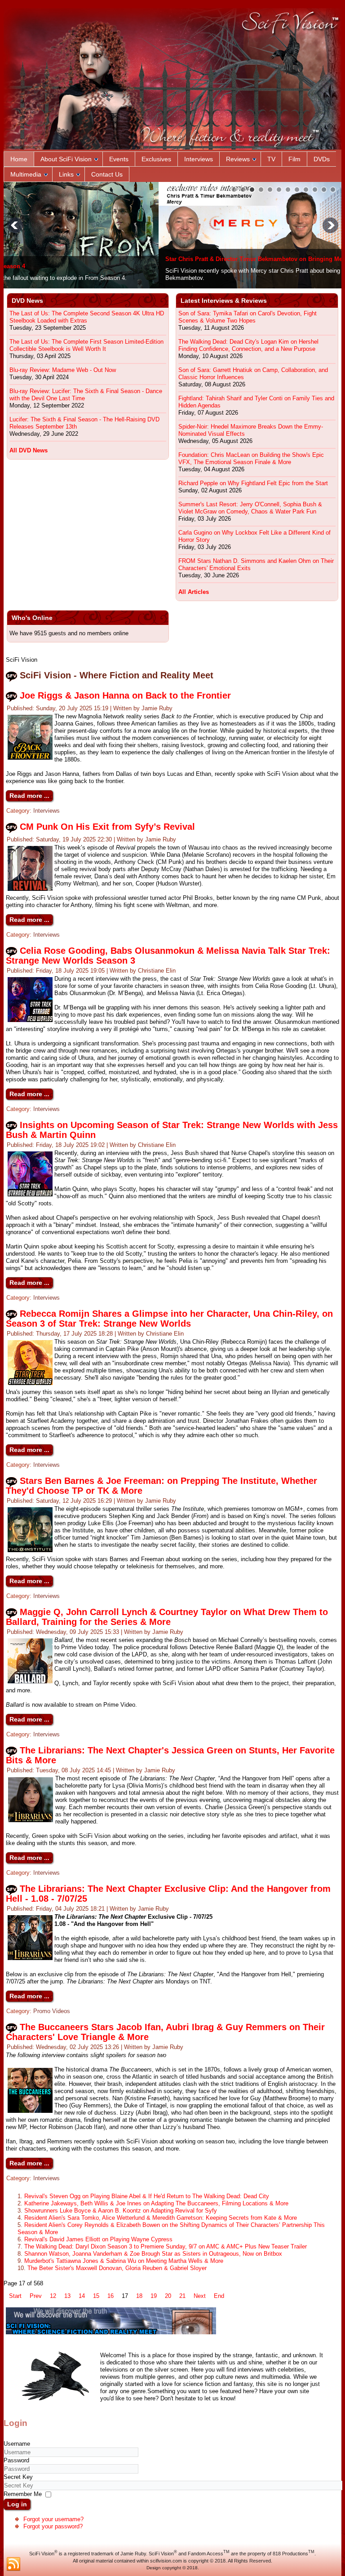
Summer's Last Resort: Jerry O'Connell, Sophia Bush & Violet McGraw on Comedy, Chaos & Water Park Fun (250, 508)
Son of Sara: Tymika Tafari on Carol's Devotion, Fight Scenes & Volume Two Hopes (248, 317)
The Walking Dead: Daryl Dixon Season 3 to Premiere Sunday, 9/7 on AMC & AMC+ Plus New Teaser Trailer (166, 2246)
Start (15, 2296)
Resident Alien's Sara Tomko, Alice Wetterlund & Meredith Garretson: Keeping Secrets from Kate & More (161, 2218)
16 (111, 2296)
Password (16, 2460)
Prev (36, 2296)
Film (294, 159)
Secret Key (18, 2477)
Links (66, 174)
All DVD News (29, 450)
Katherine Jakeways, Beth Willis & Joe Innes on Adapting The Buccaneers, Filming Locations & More (156, 2203)
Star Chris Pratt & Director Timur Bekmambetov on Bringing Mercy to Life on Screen (128, 259)
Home (19, 159)
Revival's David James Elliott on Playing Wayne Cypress (98, 2239)
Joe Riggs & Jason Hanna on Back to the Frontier (125, 695)
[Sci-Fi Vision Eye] (111, 2332)
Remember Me (23, 2494)
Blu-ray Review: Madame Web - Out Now (63, 370)
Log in (17, 2504)
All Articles (194, 592)
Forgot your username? (53, 2519)
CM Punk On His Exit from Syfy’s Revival (107, 827)
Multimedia (26, 174)
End (219, 2296)
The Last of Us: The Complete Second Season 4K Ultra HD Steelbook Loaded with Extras (87, 317)
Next (200, 2296)
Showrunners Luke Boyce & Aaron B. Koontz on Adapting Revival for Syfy (121, 2211)
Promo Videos (52, 2011)
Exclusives (156, 159)
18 (139, 2296)
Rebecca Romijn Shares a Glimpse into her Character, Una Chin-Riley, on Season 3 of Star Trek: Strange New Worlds (169, 1319)
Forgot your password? (53, 2526)
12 (53, 2296)
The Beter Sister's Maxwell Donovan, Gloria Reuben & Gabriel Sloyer (117, 2268)
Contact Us (107, 174)
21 (182, 2296)
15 (96, 2296)
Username (17, 2444)
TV (271, 159)
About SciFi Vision (66, 159)
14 (82, 2296)
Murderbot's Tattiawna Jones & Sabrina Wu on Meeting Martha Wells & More (124, 2261)
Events (119, 159)
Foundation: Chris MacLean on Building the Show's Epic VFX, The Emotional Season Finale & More (251, 458)
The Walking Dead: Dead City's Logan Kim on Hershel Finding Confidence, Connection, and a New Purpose (248, 345)
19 (154, 2296)
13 (67, 2296)
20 (168, 2296)
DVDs (322, 159)
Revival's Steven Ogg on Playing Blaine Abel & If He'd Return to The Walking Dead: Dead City (147, 2196)
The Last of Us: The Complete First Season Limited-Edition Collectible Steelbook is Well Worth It (86, 345)
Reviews (238, 159)
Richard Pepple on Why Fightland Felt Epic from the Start (253, 483)
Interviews (199, 159)
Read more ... (29, 796)
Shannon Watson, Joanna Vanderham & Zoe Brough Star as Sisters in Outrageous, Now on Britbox (153, 2254)
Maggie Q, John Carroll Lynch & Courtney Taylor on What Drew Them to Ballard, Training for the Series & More (167, 1617)
